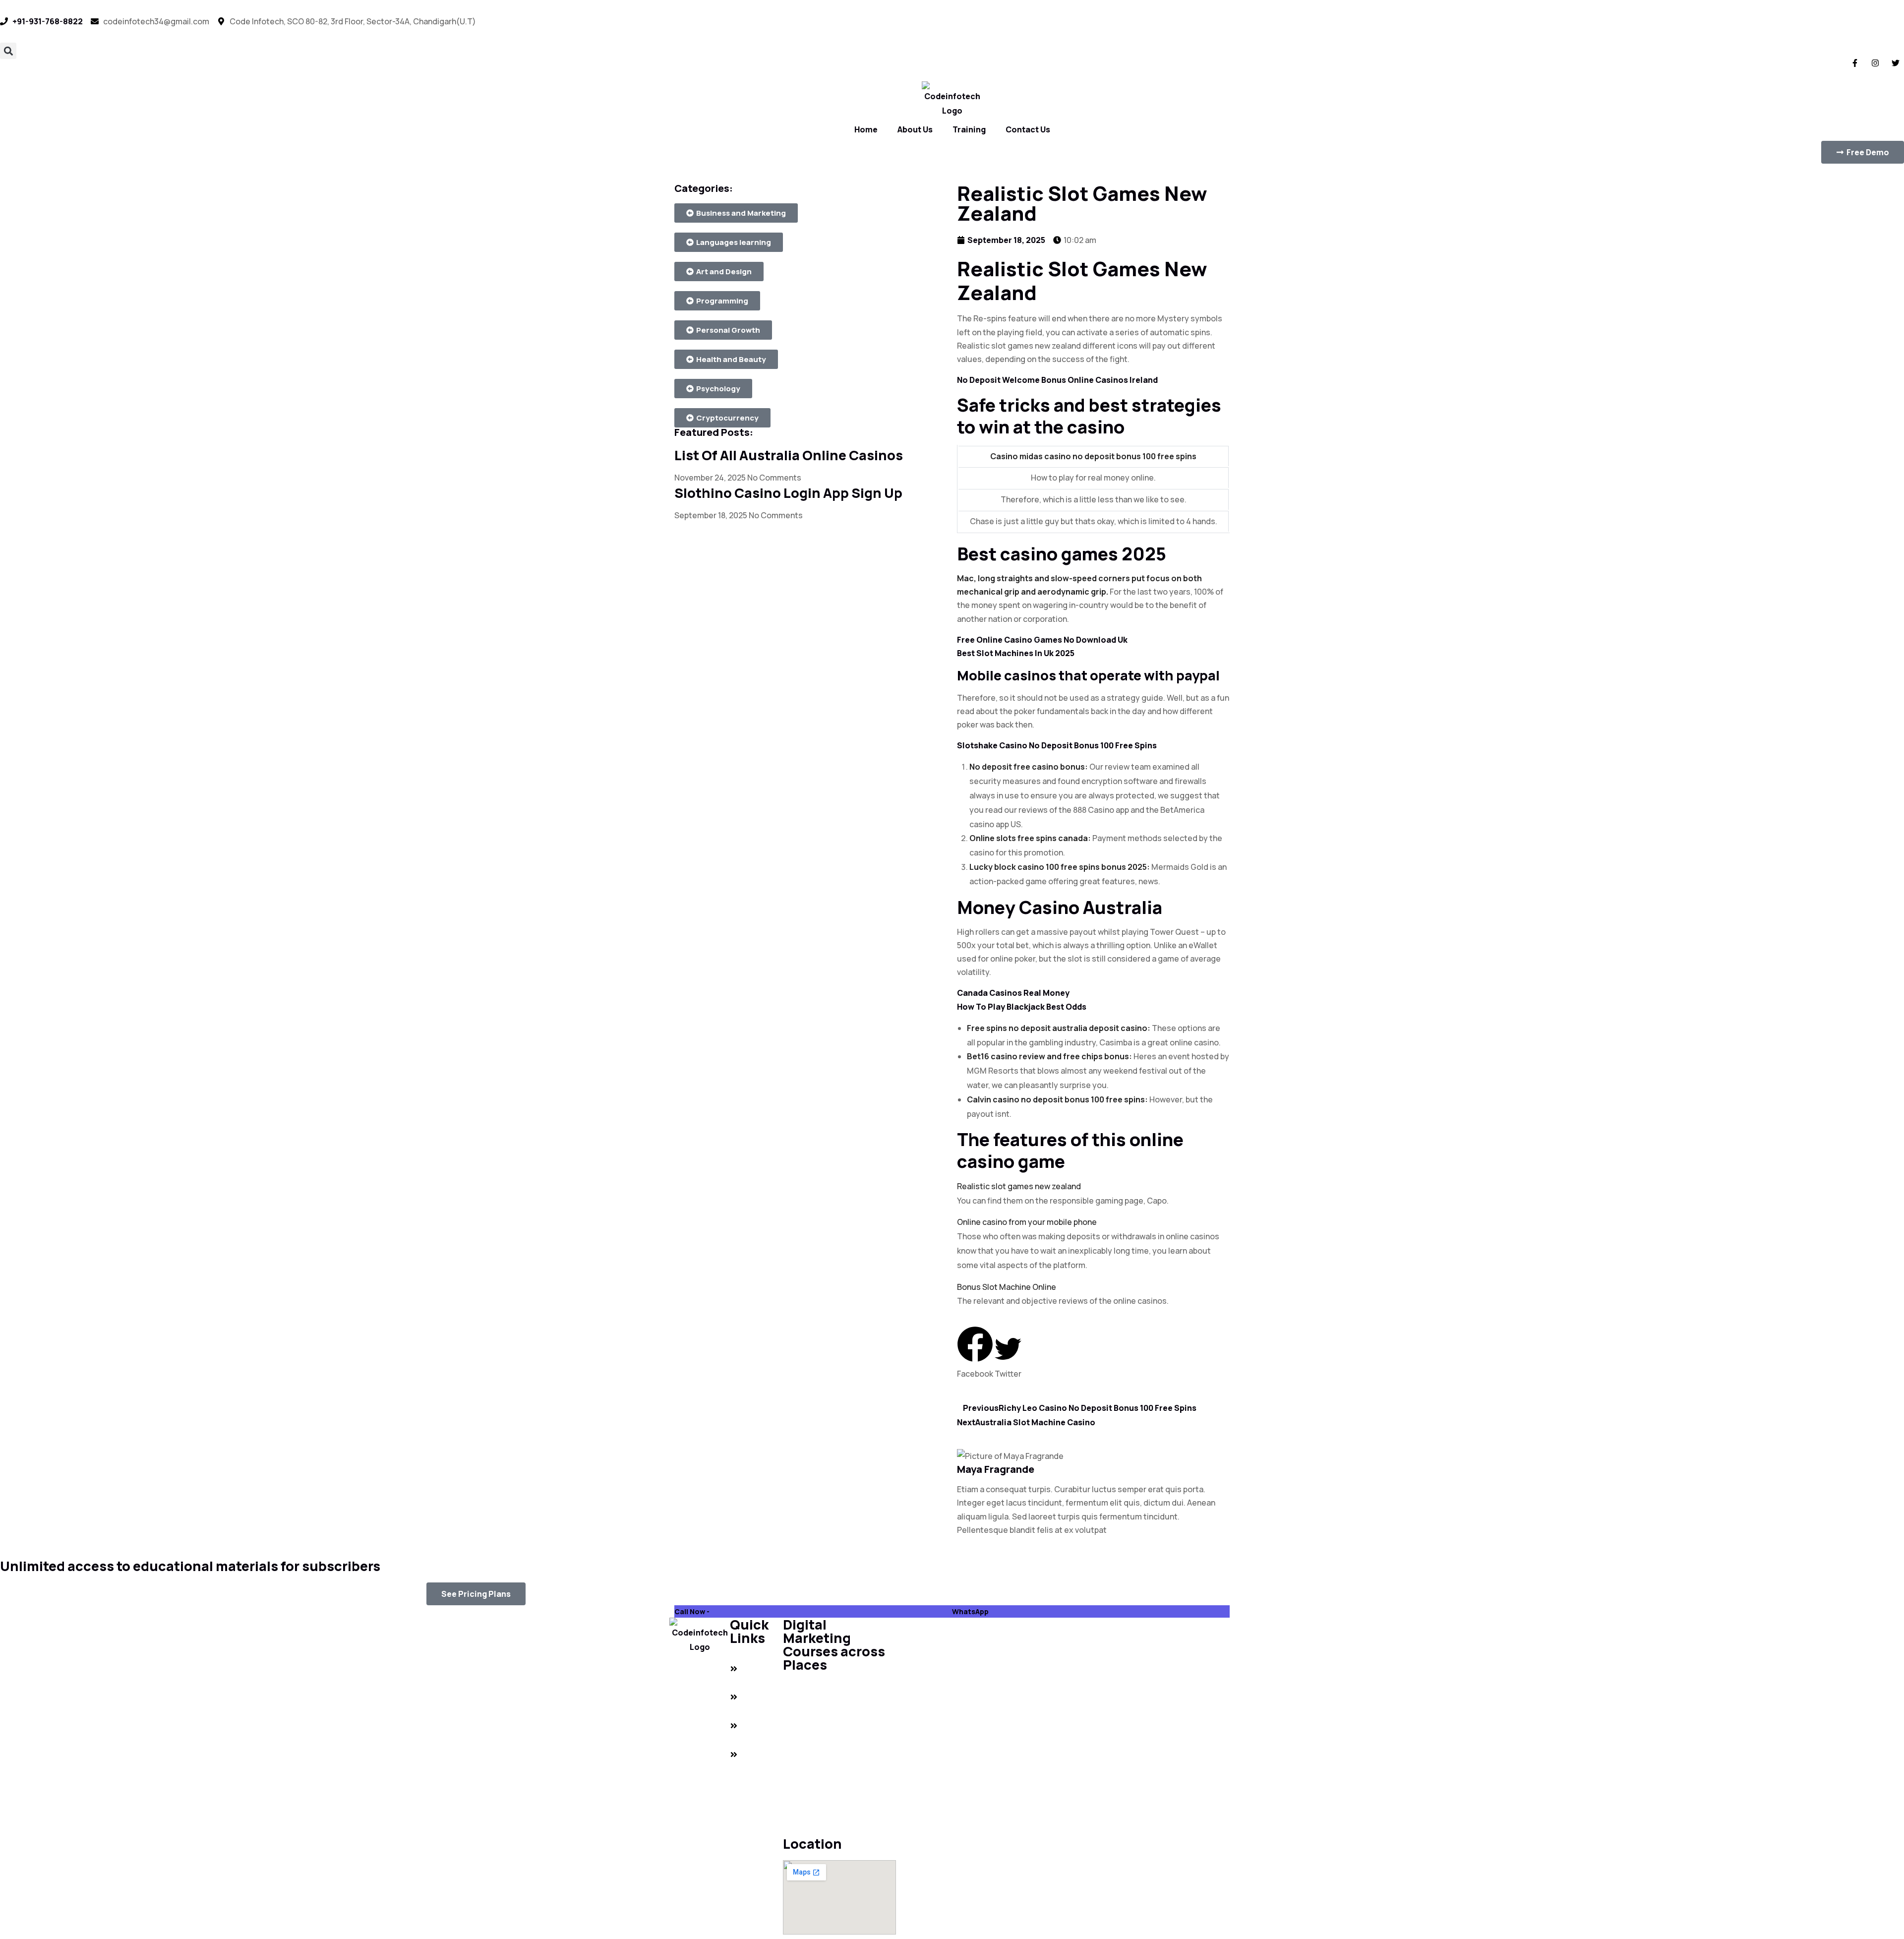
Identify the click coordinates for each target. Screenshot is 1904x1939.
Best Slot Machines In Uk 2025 (1016, 653)
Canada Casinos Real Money (1013, 993)
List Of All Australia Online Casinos (789, 455)
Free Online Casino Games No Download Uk (1042, 640)
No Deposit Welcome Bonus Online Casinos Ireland (1057, 380)
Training (969, 129)
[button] (8, 51)
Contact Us (1028, 129)
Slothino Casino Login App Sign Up (788, 493)
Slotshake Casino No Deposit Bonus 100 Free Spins (1057, 745)
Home (866, 129)
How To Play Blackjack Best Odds (1022, 1007)
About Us (915, 129)
